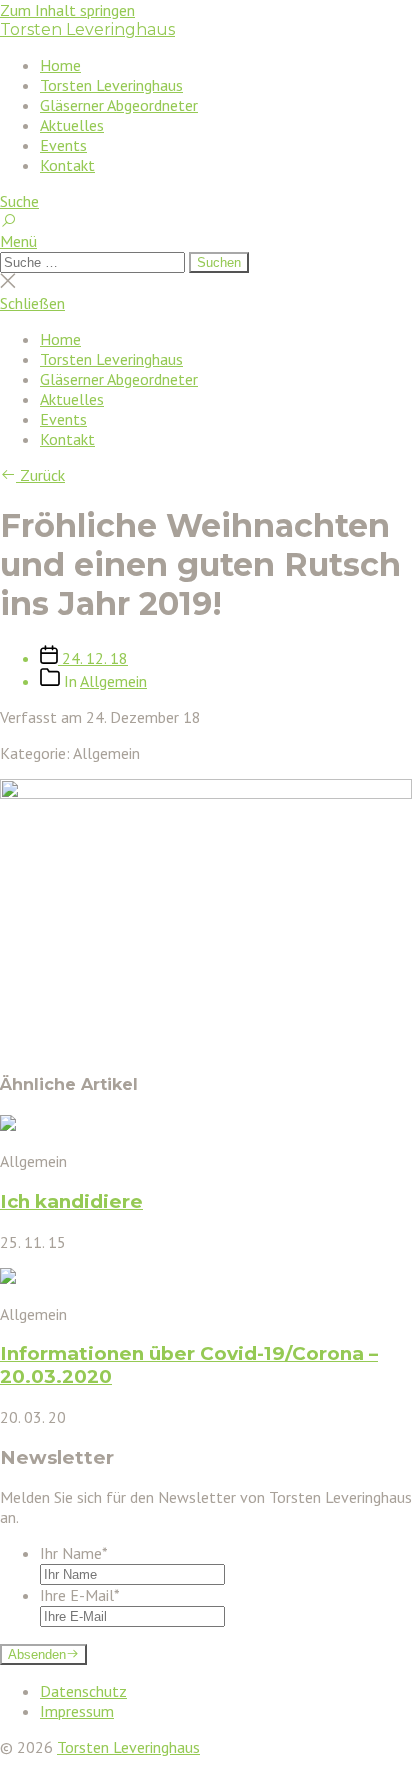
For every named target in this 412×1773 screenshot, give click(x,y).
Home (60, 65)
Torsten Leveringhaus (87, 29)
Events (63, 145)
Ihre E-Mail (80, 1595)
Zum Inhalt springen (67, 10)
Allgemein (113, 681)
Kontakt (67, 165)
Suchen (219, 262)
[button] (206, 241)
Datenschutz (83, 1691)
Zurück (40, 475)
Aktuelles (72, 125)
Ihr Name (74, 1553)
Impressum (77, 1711)
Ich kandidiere (71, 1201)
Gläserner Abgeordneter (119, 105)
